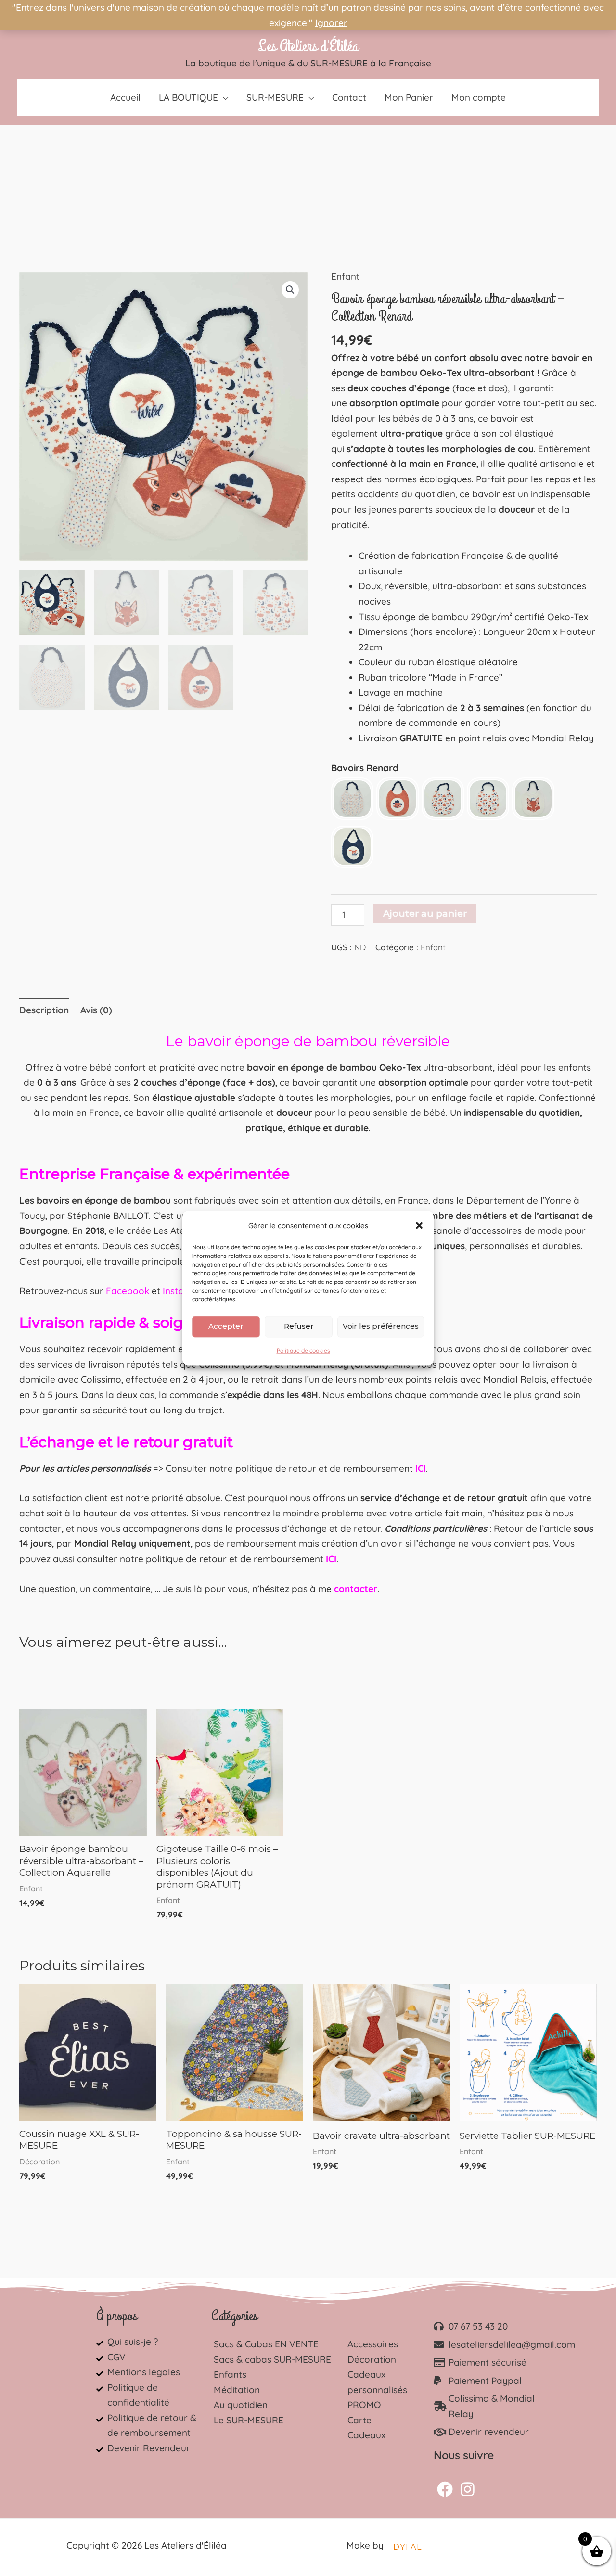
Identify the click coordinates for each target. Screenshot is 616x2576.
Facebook (128, 1291)
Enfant (345, 276)
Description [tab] (44, 1010)
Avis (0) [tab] (96, 1010)
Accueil (125, 97)
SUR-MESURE (275, 97)
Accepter (226, 1326)
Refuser (299, 1326)
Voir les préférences (381, 1326)
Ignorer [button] (331, 23)
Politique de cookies (303, 1351)
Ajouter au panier (425, 913)
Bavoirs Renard (365, 768)
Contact (349, 97)
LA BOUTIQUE (188, 97)
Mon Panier (409, 97)
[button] (419, 1226)
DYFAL (407, 2547)
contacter (356, 1589)
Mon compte (479, 97)
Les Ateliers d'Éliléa (308, 46)
